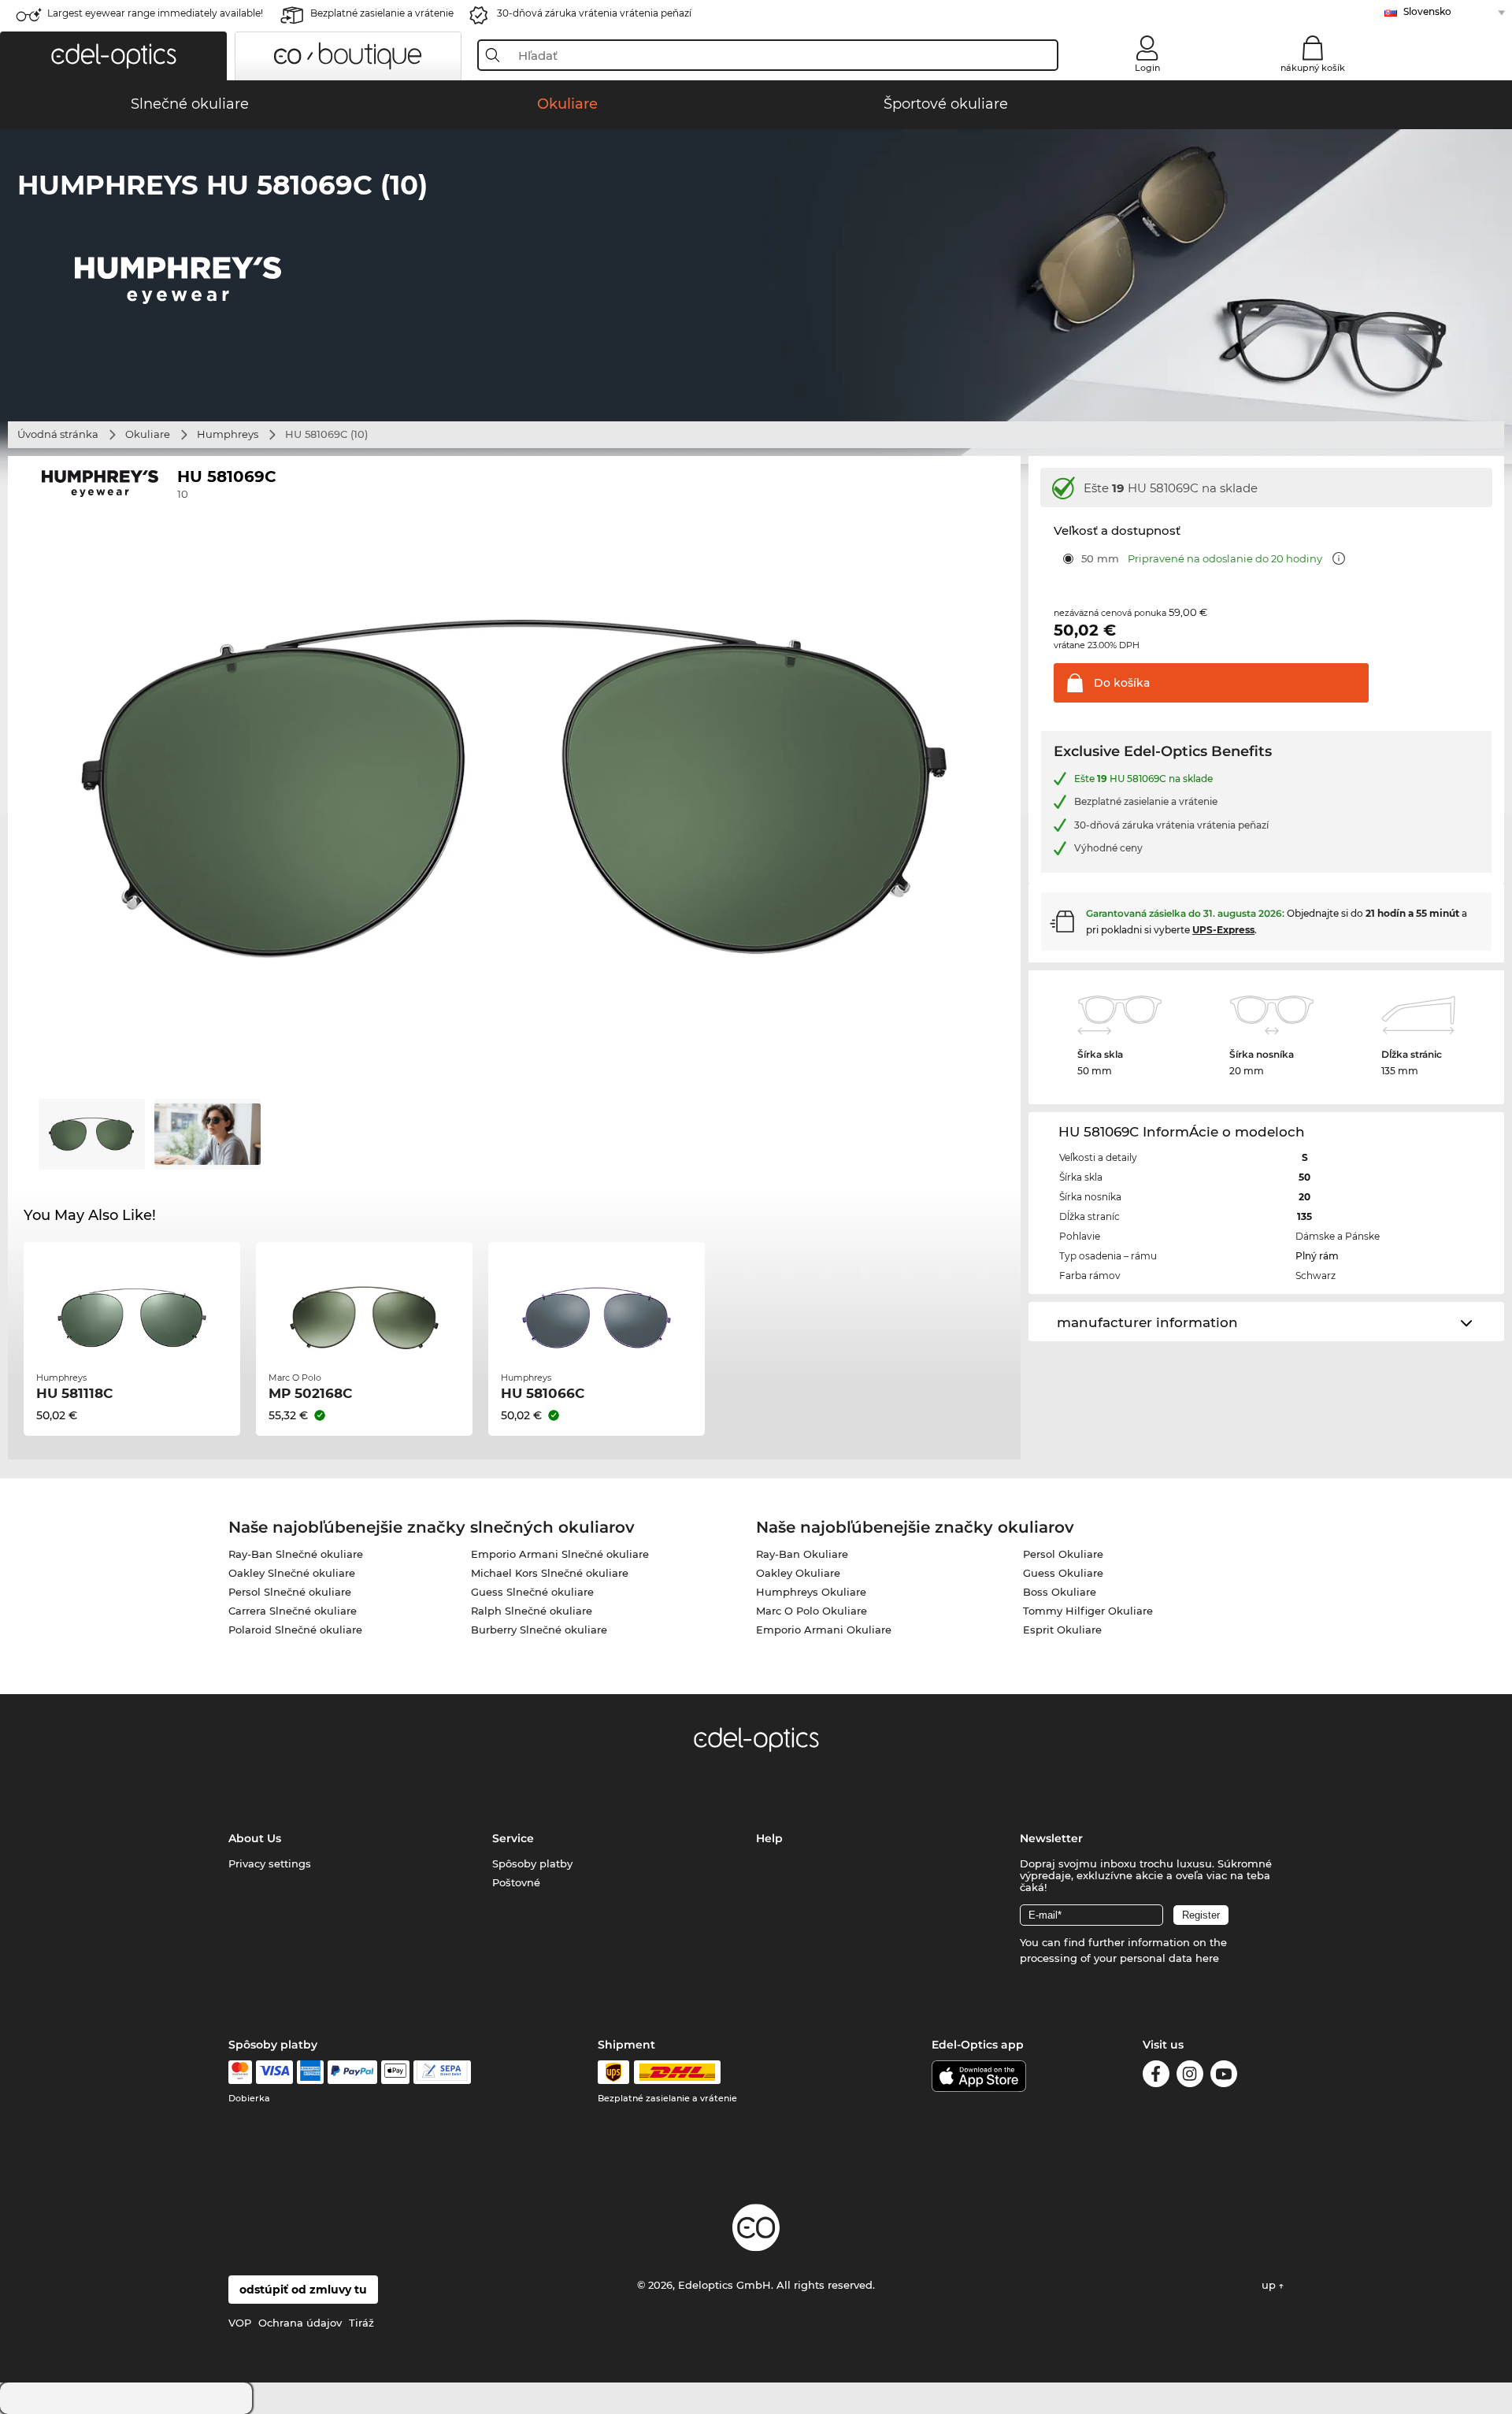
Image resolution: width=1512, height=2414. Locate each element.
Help (769, 1838)
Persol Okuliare (1063, 1554)
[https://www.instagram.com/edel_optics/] (1190, 2077)
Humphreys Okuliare (811, 1592)
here (1207, 1958)
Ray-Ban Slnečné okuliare (296, 1554)
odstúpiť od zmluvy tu (303, 2290)
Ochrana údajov (300, 2323)
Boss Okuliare (1060, 1592)
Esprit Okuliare (1062, 1630)
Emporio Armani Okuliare (824, 1630)
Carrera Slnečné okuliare (293, 1611)
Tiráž (361, 2323)
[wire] (442, 2072)
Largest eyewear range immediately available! (155, 13)
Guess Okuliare (1063, 1573)
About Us (255, 1838)
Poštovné (516, 1882)
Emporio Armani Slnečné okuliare (560, 1554)
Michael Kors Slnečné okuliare (550, 1573)
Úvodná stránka (58, 434)
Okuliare (148, 434)
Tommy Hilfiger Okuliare (1088, 1611)
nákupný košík (1313, 68)
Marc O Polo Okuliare (812, 1611)
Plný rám (1317, 1256)
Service (513, 1838)
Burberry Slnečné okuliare (539, 1630)
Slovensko (1427, 11)
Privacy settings (270, 1863)
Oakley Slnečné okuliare (292, 1573)
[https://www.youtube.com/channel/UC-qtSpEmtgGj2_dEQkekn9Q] (1224, 2077)
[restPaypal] (352, 2072)
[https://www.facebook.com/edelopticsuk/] (1156, 2077)
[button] (113, 56)
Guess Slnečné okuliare (532, 1592)
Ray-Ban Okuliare (802, 1554)
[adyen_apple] (395, 2072)
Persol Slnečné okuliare (290, 1592)
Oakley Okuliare (798, 1573)
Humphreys (228, 434)
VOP (240, 2323)
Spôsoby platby (532, 1863)
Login (1147, 68)
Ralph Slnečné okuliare (532, 1611)
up (1270, 2285)
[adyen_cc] (240, 2072)
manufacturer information (1147, 1322)
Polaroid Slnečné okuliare (295, 1630)
